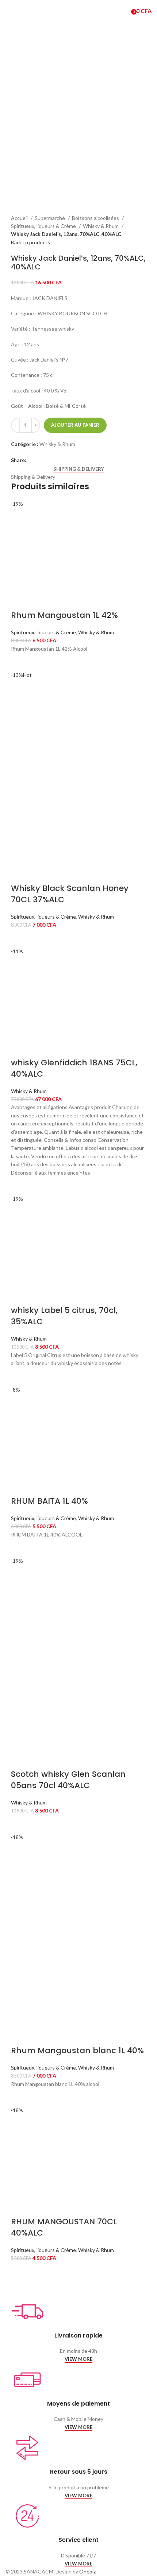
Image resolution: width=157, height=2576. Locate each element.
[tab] (79, 469)
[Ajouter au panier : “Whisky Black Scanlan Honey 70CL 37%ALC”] (20, 938)
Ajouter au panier (75, 425)
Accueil (20, 218)
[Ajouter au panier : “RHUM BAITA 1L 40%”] (20, 1548)
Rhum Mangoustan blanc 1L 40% (77, 2050)
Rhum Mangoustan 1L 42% (64, 615)
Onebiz (87, 2571)
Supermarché (50, 218)
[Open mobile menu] (8, 11)
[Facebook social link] (32, 460)
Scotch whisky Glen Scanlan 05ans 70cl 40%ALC (68, 1780)
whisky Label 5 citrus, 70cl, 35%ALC (64, 1316)
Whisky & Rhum (101, 226)
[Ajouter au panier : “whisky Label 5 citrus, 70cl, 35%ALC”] (20, 1377)
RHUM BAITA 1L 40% (49, 1501)
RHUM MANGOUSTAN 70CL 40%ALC (64, 2227)
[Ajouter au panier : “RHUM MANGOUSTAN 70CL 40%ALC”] (20, 2272)
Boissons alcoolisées (96, 218)
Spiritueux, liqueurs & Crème (44, 226)
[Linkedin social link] (49, 460)
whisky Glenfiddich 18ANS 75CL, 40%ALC (74, 1068)
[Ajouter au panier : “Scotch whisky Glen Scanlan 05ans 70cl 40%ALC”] (20, 1824)
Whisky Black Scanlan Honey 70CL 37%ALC (70, 894)
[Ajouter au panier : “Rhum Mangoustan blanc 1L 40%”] (20, 2097)
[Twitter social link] (41, 460)
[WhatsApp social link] (58, 460)
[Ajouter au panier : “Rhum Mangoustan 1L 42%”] (20, 662)
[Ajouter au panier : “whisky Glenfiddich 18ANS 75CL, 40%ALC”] (20, 1186)
